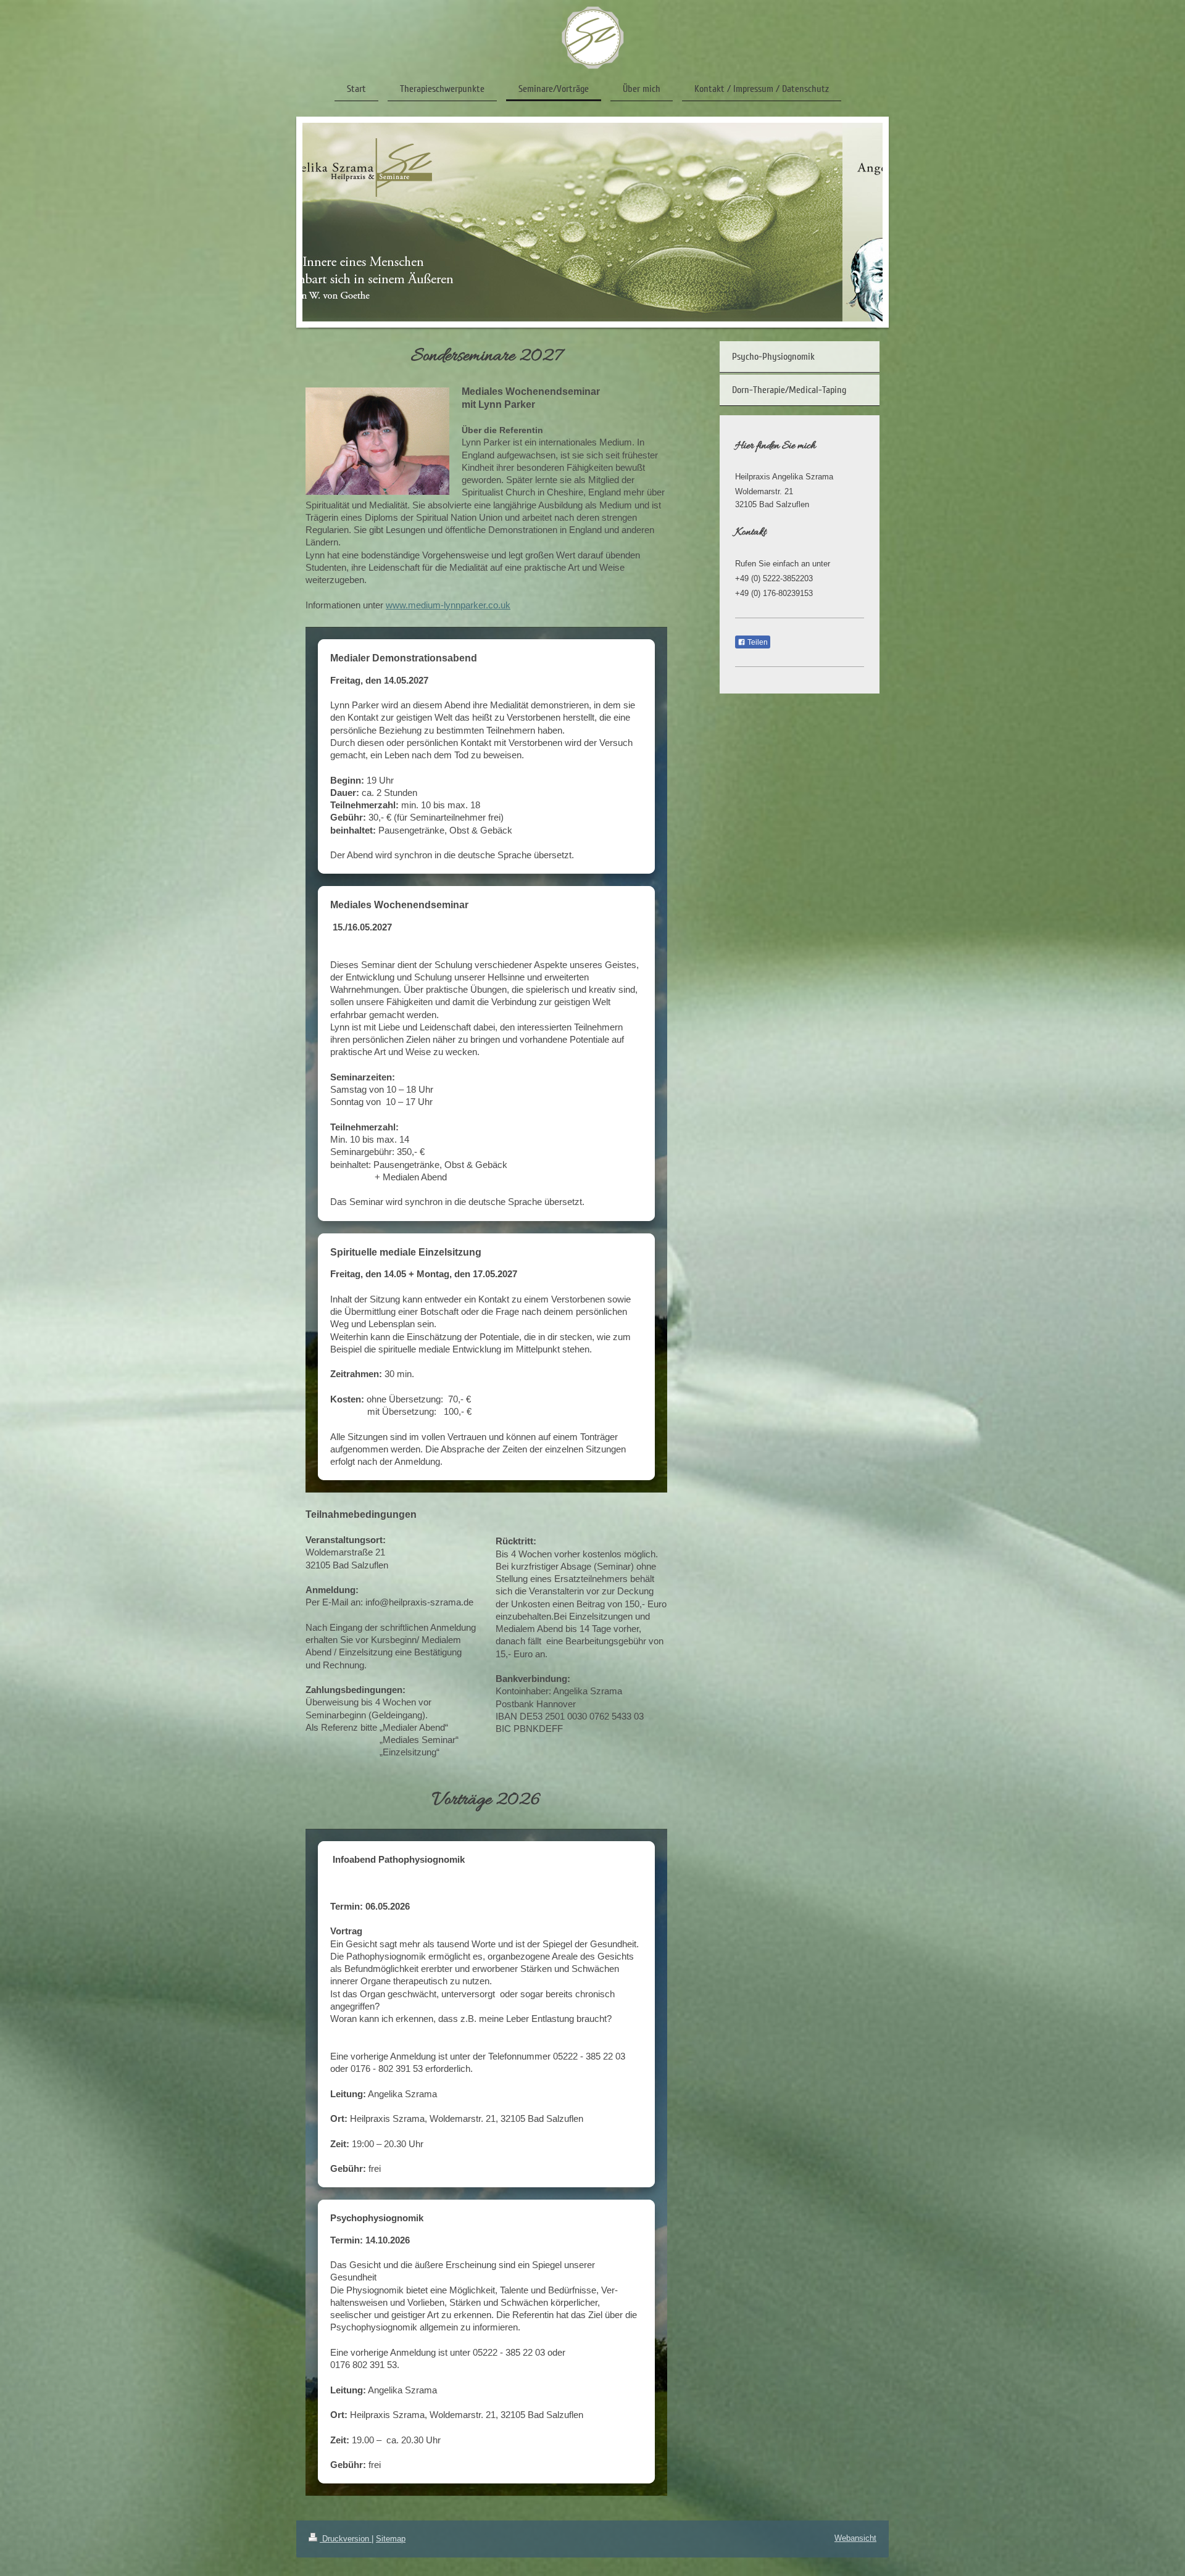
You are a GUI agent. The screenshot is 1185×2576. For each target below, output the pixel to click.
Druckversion (346, 2539)
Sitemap (391, 2539)
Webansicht (855, 2538)
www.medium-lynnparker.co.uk (448, 605)
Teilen (757, 642)
